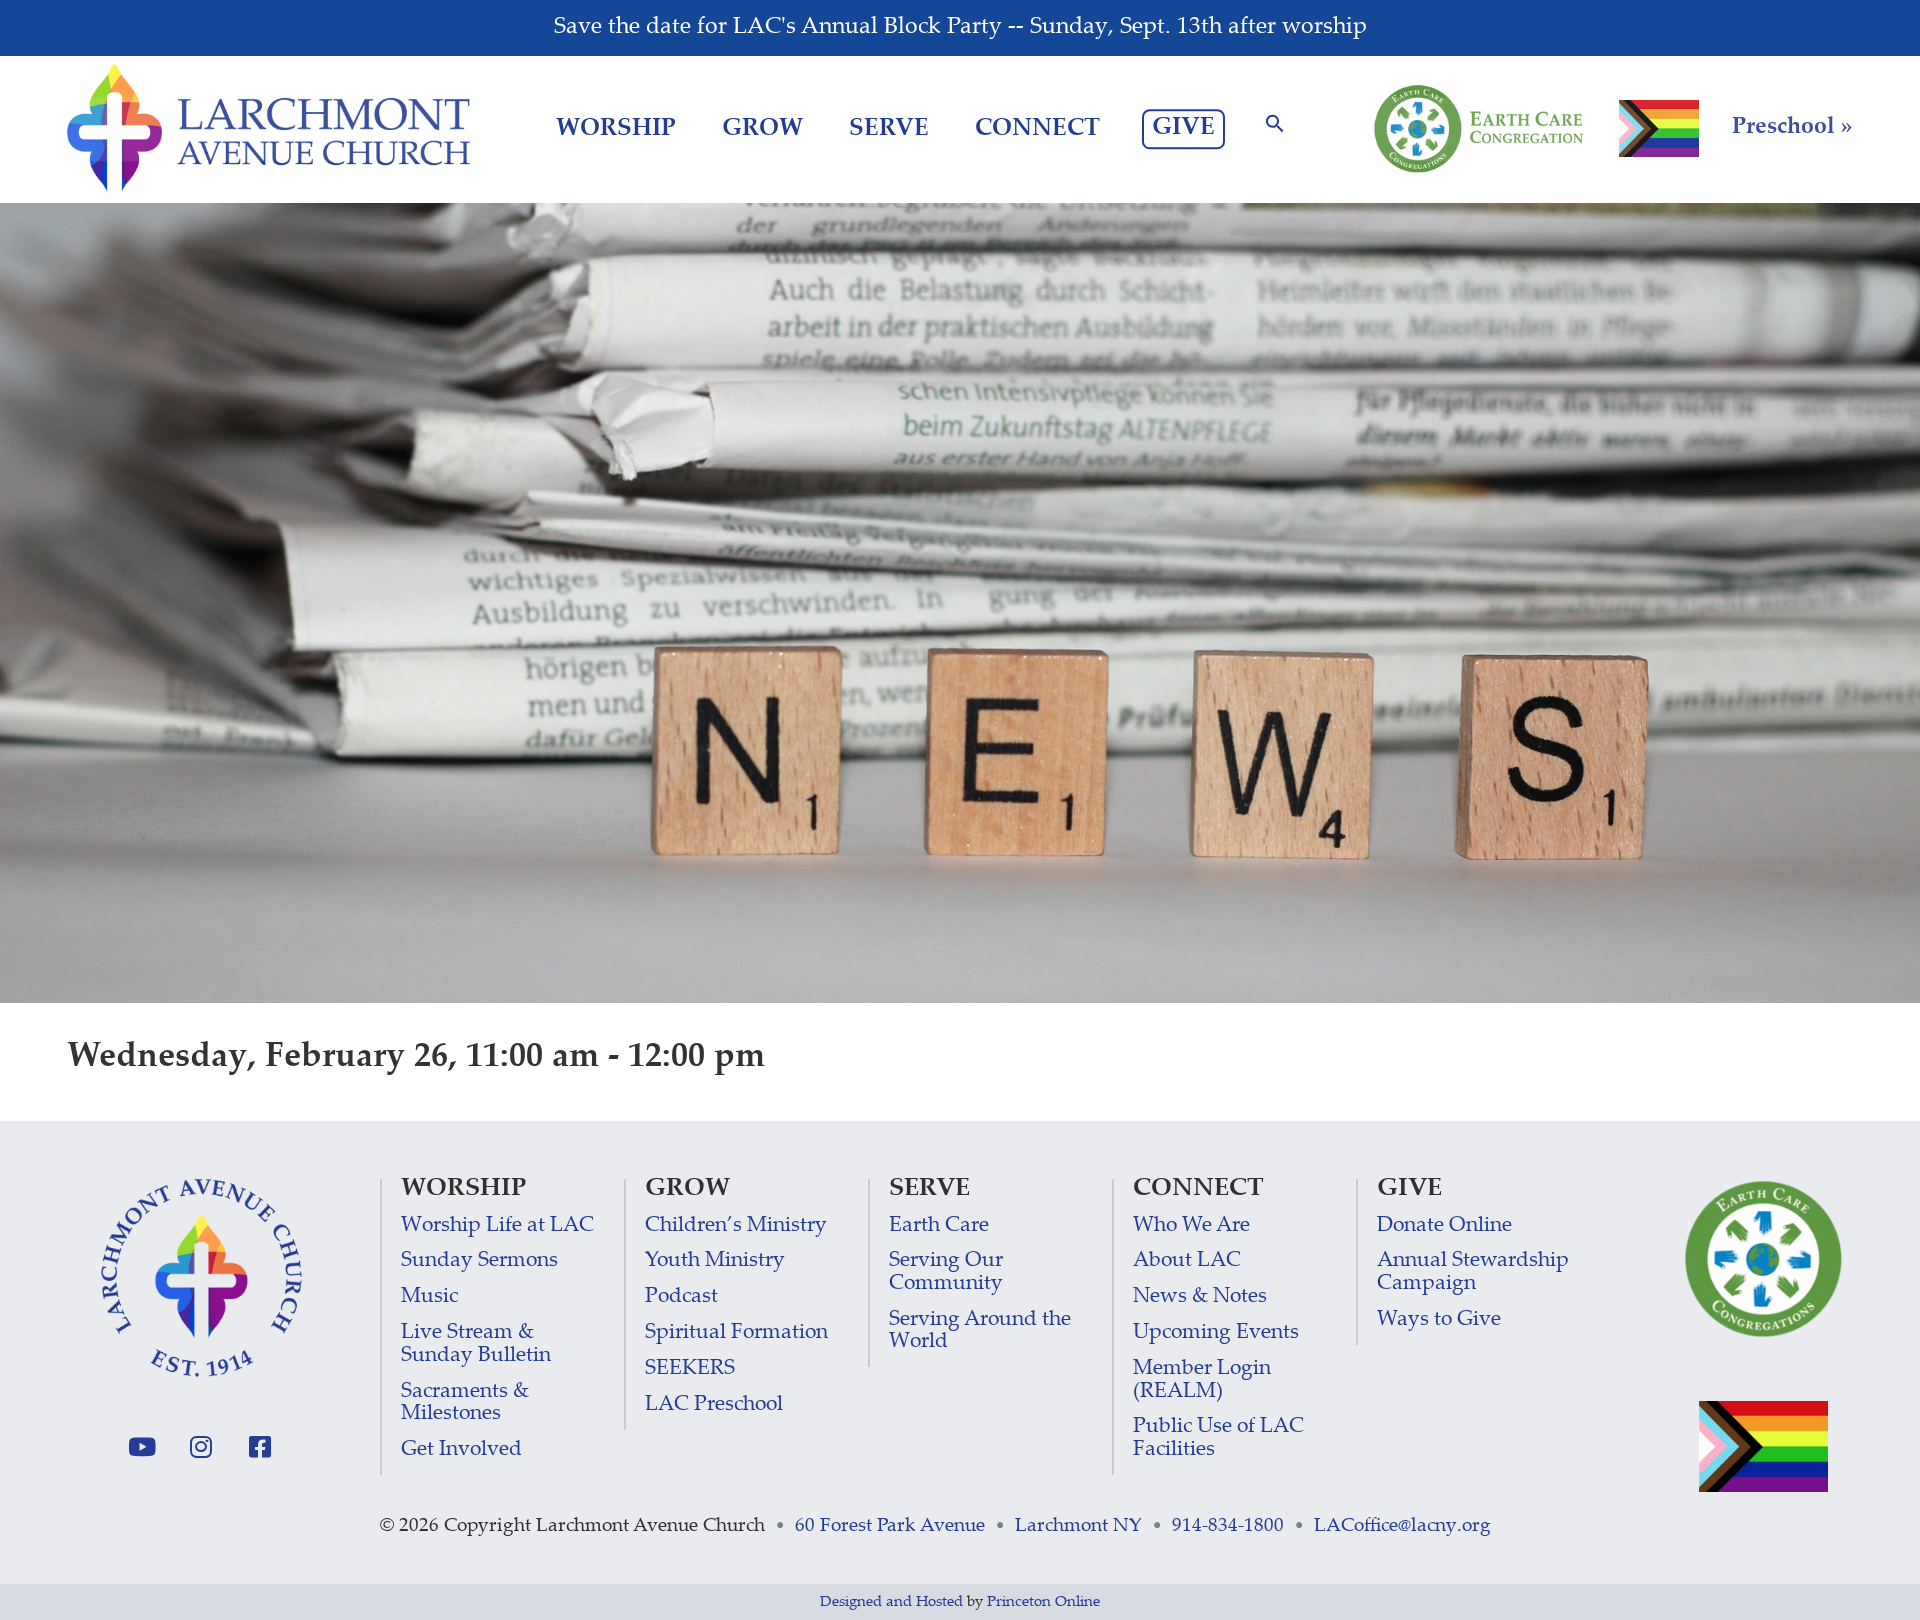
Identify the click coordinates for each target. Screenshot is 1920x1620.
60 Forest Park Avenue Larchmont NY (968, 1526)
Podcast (681, 1297)
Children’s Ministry (736, 1226)
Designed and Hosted (891, 1602)
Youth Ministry (715, 1261)
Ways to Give (1439, 1320)
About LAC (1187, 1261)
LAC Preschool (714, 1405)
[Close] (1900, 19)
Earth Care (939, 1226)
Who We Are (1191, 1226)
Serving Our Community (946, 1272)
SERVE (889, 130)
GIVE (1183, 129)
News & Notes (1200, 1297)
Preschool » (1792, 128)
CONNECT (1037, 130)
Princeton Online (1043, 1602)
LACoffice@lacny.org (1402, 1526)
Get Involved (461, 1450)
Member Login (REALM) (1202, 1380)
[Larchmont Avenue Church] (268, 129)
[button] (1275, 129)
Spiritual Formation (736, 1333)
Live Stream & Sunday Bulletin (476, 1344)
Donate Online (1444, 1226)
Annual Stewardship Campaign (1473, 1272)
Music (429, 1297)
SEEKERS (690, 1369)
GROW (762, 130)
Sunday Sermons (479, 1261)
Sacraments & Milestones (465, 1403)
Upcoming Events (1216, 1333)
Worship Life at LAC (497, 1226)
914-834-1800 (1228, 1526)
